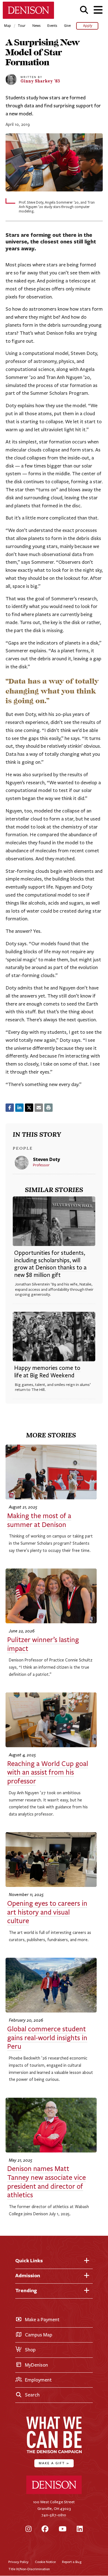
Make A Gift (54, 2463)
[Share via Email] (39, 1108)
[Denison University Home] (54, 2493)
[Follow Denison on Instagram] (29, 2529)
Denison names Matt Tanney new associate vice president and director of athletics (47, 2182)
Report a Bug (72, 2562)
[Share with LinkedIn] (19, 1108)
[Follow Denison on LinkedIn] (80, 2529)
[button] (84, 10)
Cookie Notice (45, 2562)
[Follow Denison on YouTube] (63, 2529)
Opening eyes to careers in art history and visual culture (47, 1912)
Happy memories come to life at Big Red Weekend (47, 1372)
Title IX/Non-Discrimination (29, 2569)
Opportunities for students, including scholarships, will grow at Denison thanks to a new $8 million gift (50, 1264)
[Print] (48, 1108)
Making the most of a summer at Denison (39, 1520)
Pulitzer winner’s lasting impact (43, 1644)
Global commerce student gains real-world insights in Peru (47, 2038)
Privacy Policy (18, 2562)
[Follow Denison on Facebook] (45, 2529)
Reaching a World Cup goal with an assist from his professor (48, 1773)
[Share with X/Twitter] (29, 1108)
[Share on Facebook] (10, 1108)
